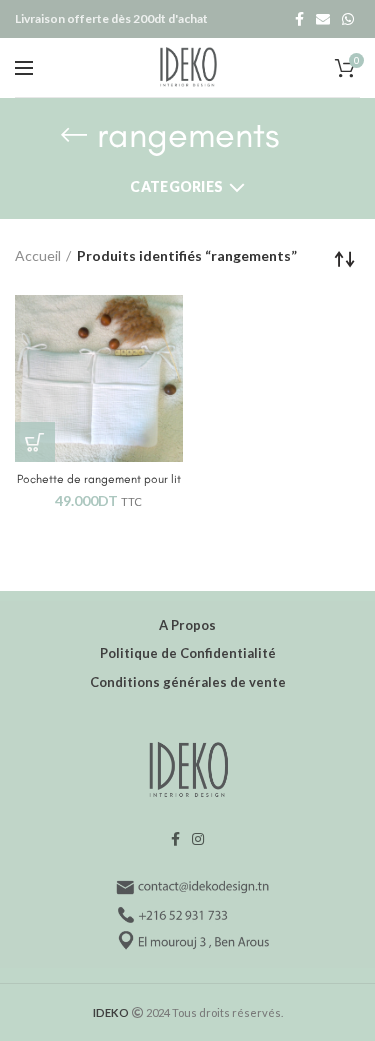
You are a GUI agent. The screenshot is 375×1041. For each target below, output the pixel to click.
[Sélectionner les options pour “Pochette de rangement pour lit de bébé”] (35, 442)
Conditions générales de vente (188, 682)
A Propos (187, 625)
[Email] (323, 19)
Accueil (38, 255)
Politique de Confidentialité (188, 653)
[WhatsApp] (348, 19)
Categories (176, 186)
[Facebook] (299, 19)
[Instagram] (198, 839)
